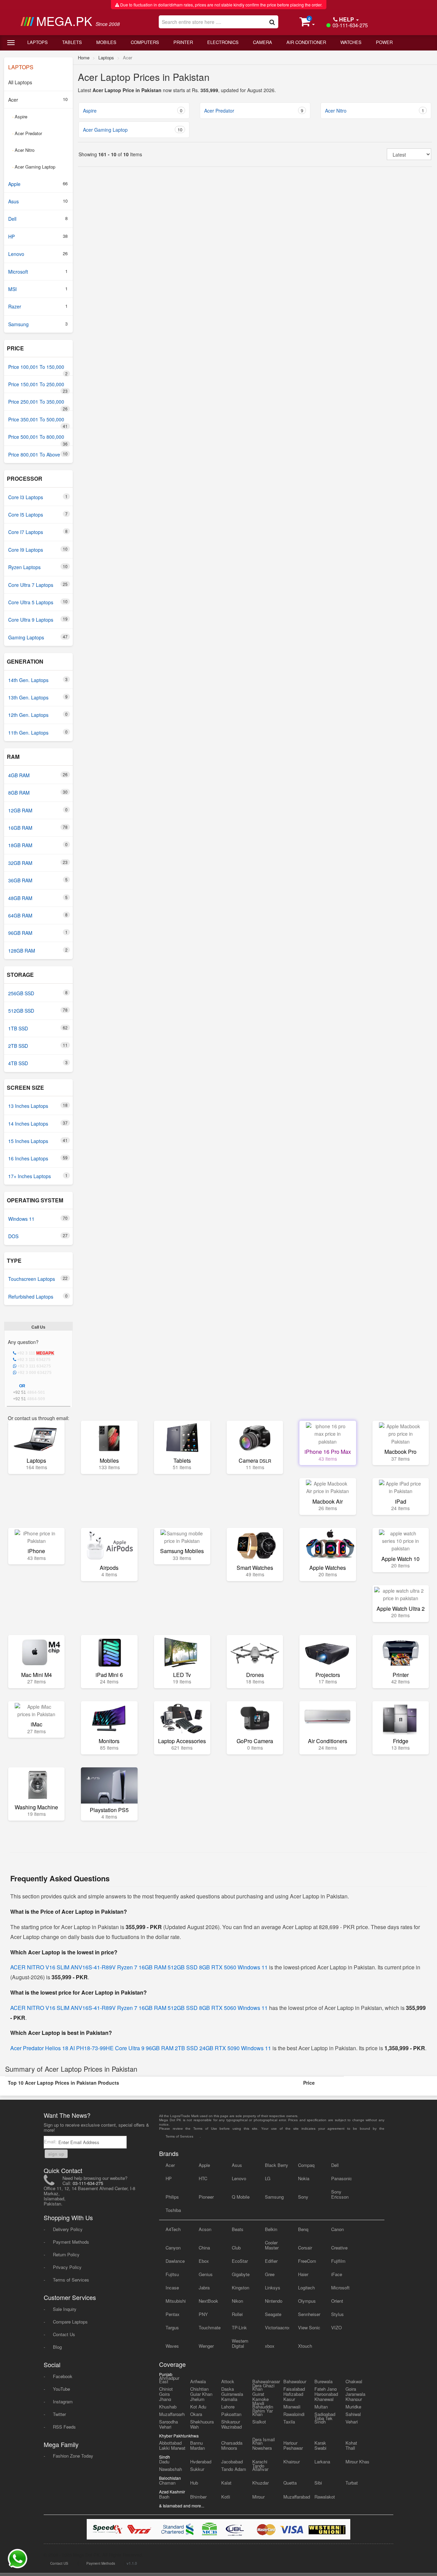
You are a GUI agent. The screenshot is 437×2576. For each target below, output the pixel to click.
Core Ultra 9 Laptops (38, 619)
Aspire (20, 117)
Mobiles (106, 42)
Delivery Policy (68, 2229)
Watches (351, 42)
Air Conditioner (306, 42)
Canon (337, 2229)
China (204, 2248)
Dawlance (175, 2261)
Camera (263, 42)
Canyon (173, 2248)
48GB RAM (38, 898)
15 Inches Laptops (38, 1141)
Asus (38, 201)
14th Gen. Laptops (38, 680)
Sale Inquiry (65, 2309)
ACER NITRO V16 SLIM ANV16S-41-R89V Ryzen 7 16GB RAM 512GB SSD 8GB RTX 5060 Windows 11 (139, 1967)
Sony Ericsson (340, 2194)
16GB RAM (38, 828)
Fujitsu (172, 2274)
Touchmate (210, 2327)
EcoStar (240, 2261)
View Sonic (309, 2327)
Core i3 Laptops (38, 497)
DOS (38, 1236)
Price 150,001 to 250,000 (38, 387)
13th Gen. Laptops (38, 697)
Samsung (38, 324)
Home (84, 57)
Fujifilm (338, 2261)
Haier (303, 2274)
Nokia (304, 2178)
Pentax (173, 2314)
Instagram (63, 2401)
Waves (172, 2346)
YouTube (61, 2389)
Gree (270, 2274)
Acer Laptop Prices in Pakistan (144, 77)
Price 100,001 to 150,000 (38, 370)
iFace (337, 2274)
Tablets (72, 42)
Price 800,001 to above (38, 454)
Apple (38, 184)
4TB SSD (38, 1063)
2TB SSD (38, 1046)
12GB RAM (38, 810)
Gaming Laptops (38, 637)
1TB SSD (38, 1028)
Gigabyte (241, 2274)
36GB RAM (38, 880)
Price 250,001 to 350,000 (38, 404)
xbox (270, 2346)
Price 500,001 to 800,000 (38, 439)
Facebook (63, 2376)
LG (268, 2178)
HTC (203, 2178)
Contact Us (64, 2334)
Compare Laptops (70, 2322)
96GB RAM (38, 933)
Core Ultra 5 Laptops (38, 602)
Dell (38, 219)
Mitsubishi (176, 2301)
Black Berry (277, 2165)
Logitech (306, 2288)
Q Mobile (241, 2197)
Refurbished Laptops (38, 1296)
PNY (203, 2314)
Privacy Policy (67, 2267)
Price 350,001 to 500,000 (38, 422)
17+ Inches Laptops (38, 1176)
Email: (51, 2141)
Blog (57, 2347)
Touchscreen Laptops (38, 1279)
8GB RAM (38, 792)
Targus (172, 2327)
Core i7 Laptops (38, 532)
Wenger (206, 2346)
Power (384, 42)
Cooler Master (272, 2245)
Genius (206, 2274)
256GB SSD (38, 993)
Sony (303, 2197)
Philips (172, 2197)
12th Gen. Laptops (38, 715)
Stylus (337, 2314)
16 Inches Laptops (38, 1158)
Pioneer (206, 2197)
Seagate (273, 2314)
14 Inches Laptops (38, 1123)
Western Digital (240, 2343)
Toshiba (173, 2210)
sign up (56, 2154)
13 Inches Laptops (38, 1106)
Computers (145, 42)
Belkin (271, 2229)
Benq (303, 2229)
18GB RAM (38, 845)
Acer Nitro (23, 150)
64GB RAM (38, 915)
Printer (183, 42)
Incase (172, 2288)
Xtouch (305, 2346)
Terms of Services (71, 2280)
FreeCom (307, 2261)
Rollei (237, 2314)
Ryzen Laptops (38, 567)
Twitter (59, 2414)
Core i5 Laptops (38, 514)
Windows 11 (38, 1219)
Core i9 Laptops (38, 549)
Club (236, 2248)
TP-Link (239, 2327)
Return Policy (66, 2254)
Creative (339, 2248)
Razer (38, 306)
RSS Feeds (64, 2427)
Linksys (273, 2288)
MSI (38, 289)
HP (38, 236)
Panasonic (342, 2178)
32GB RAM (38, 863)
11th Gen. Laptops (38, 732)
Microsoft (38, 271)
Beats (238, 2229)
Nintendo (274, 2301)
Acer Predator (27, 133)
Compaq (306, 2165)
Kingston (241, 2288)
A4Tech (173, 2229)
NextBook (208, 2301)
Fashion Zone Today (73, 2456)
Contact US (59, 2563)
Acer (38, 99)
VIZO (336, 2327)
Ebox (204, 2261)
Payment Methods (71, 2242)
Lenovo (38, 254)
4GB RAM (38, 775)
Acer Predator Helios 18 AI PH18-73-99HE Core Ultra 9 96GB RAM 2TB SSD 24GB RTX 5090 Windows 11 (141, 2048)
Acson (205, 2229)
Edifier (271, 2261)
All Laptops (20, 82)
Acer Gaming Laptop (34, 167)
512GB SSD (38, 1010)
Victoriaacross (277, 2327)
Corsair (305, 2248)
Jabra (204, 2288)
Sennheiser (309, 2314)
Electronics (223, 42)
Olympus (307, 2301)
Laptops (38, 42)
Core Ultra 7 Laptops (38, 585)
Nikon (237, 2301)
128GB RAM (38, 950)
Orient (337, 2301)
